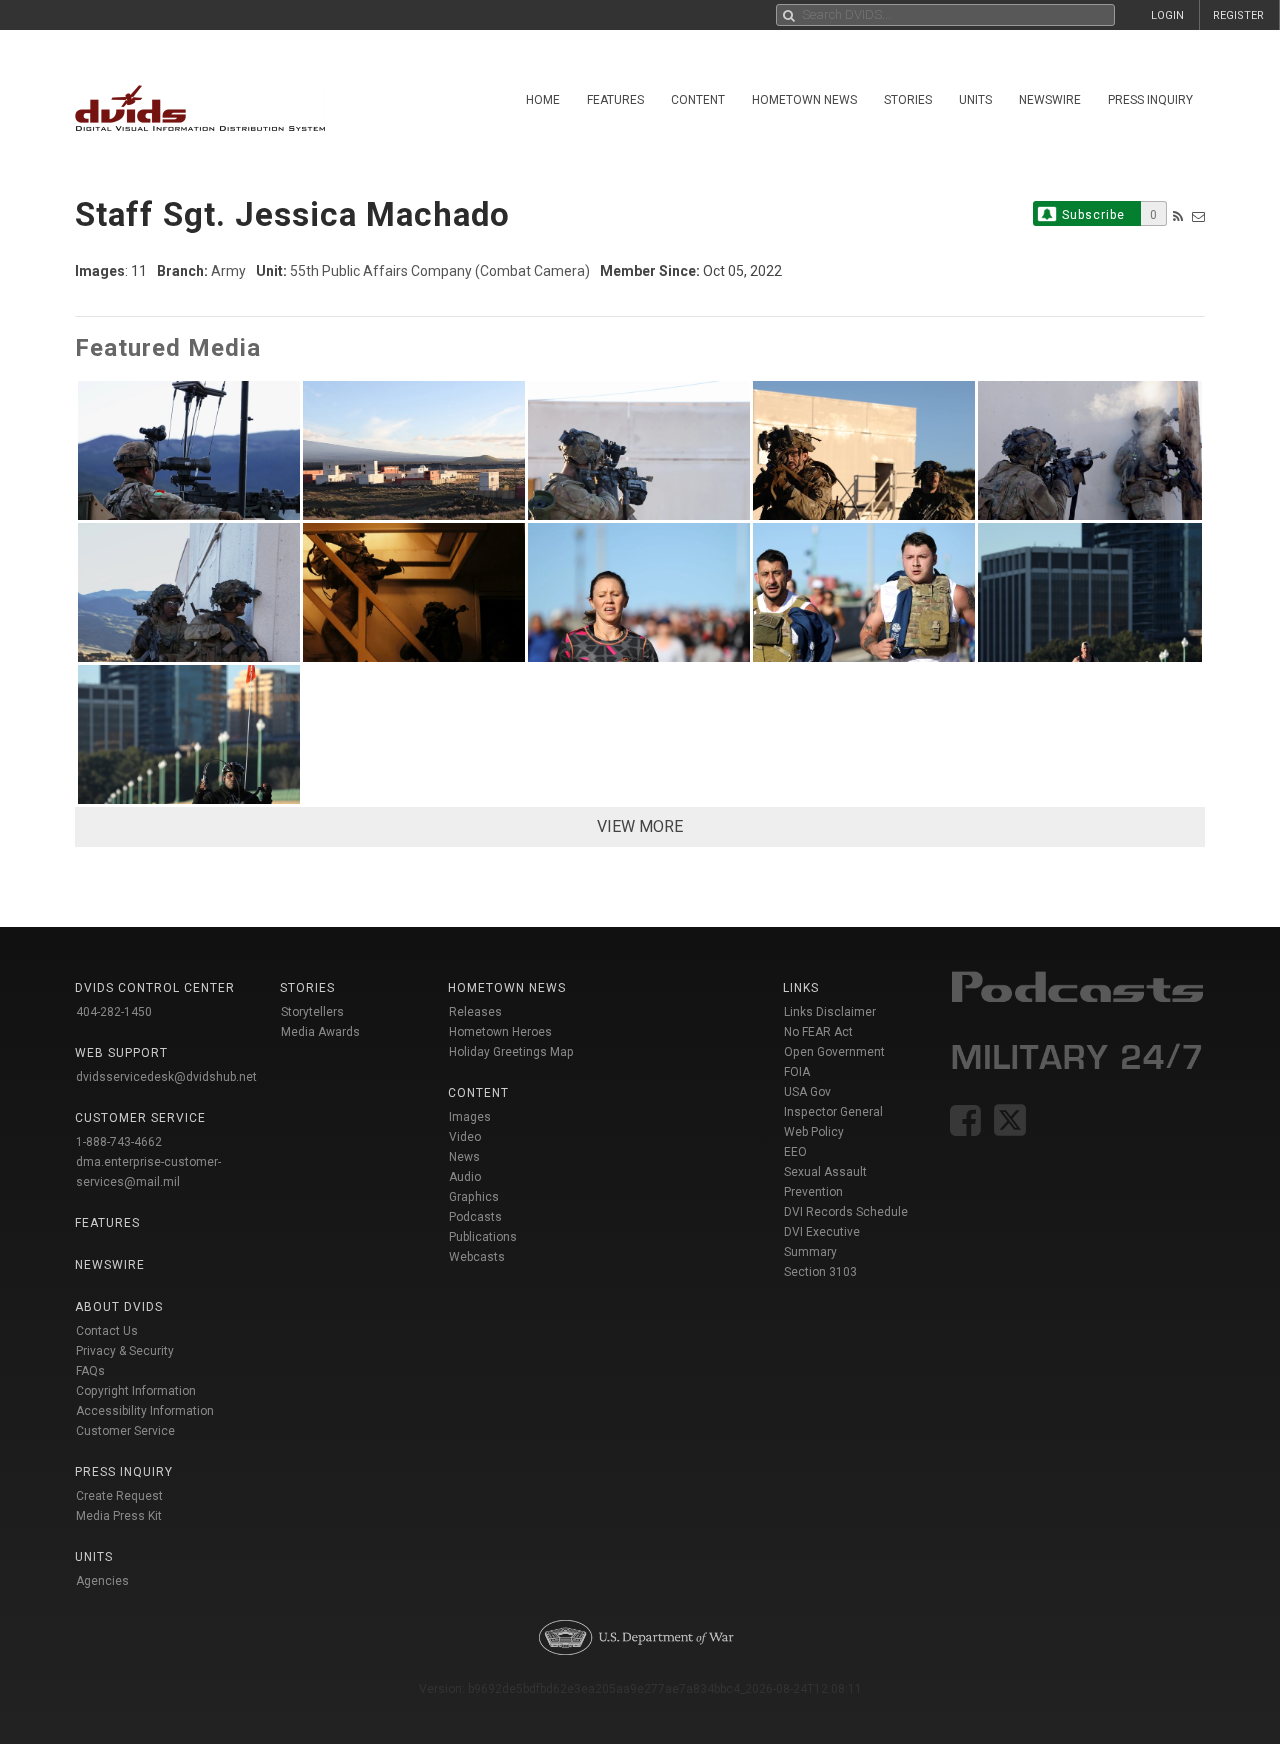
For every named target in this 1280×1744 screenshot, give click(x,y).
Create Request (119, 1496)
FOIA (797, 1072)
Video (465, 1137)
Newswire (1050, 100)
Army (228, 271)
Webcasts (477, 1257)
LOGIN (1167, 15)
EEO (795, 1152)
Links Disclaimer (830, 1012)
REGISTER (1238, 15)
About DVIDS (119, 1307)
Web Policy (814, 1132)
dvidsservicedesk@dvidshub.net (166, 1077)
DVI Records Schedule (846, 1212)
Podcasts (475, 1217)
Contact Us (107, 1331)
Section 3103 (820, 1272)
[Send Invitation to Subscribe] (1198, 216)
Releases (475, 1012)
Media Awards (320, 1032)
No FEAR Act (818, 1032)
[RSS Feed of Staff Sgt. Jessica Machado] (1178, 216)
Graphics (474, 1197)
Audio (465, 1177)
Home (543, 100)
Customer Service (125, 1431)
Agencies (102, 1581)
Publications (483, 1237)
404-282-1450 (114, 1012)
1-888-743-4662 (119, 1142)
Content (698, 100)
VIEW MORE (640, 826)
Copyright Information (136, 1391)
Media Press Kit (119, 1516)
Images (470, 1117)
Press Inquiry (1150, 100)
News (464, 1157)
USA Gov (807, 1092)
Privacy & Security (125, 1351)
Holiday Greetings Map (511, 1052)
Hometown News (804, 100)
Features (615, 100)
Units (975, 100)
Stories (908, 100)
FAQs (90, 1371)
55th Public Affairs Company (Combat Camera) (440, 271)
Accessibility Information (145, 1411)
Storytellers (312, 1012)
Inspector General (833, 1112)
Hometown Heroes (500, 1032)
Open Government (834, 1052)
